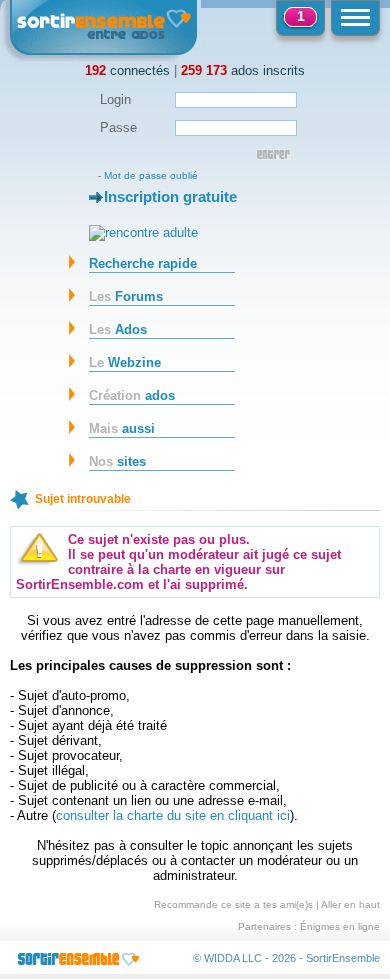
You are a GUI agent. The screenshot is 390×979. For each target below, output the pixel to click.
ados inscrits (243, 70)
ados (132, 395)
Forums (126, 296)
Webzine (125, 362)
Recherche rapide (143, 263)
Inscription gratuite (170, 196)
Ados (118, 329)
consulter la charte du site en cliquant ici (173, 815)
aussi (122, 428)
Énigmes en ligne (340, 926)
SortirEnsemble (343, 958)
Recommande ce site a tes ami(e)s (233, 904)
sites (117, 461)
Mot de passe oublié (151, 175)
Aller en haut (350, 904)
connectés (127, 70)
